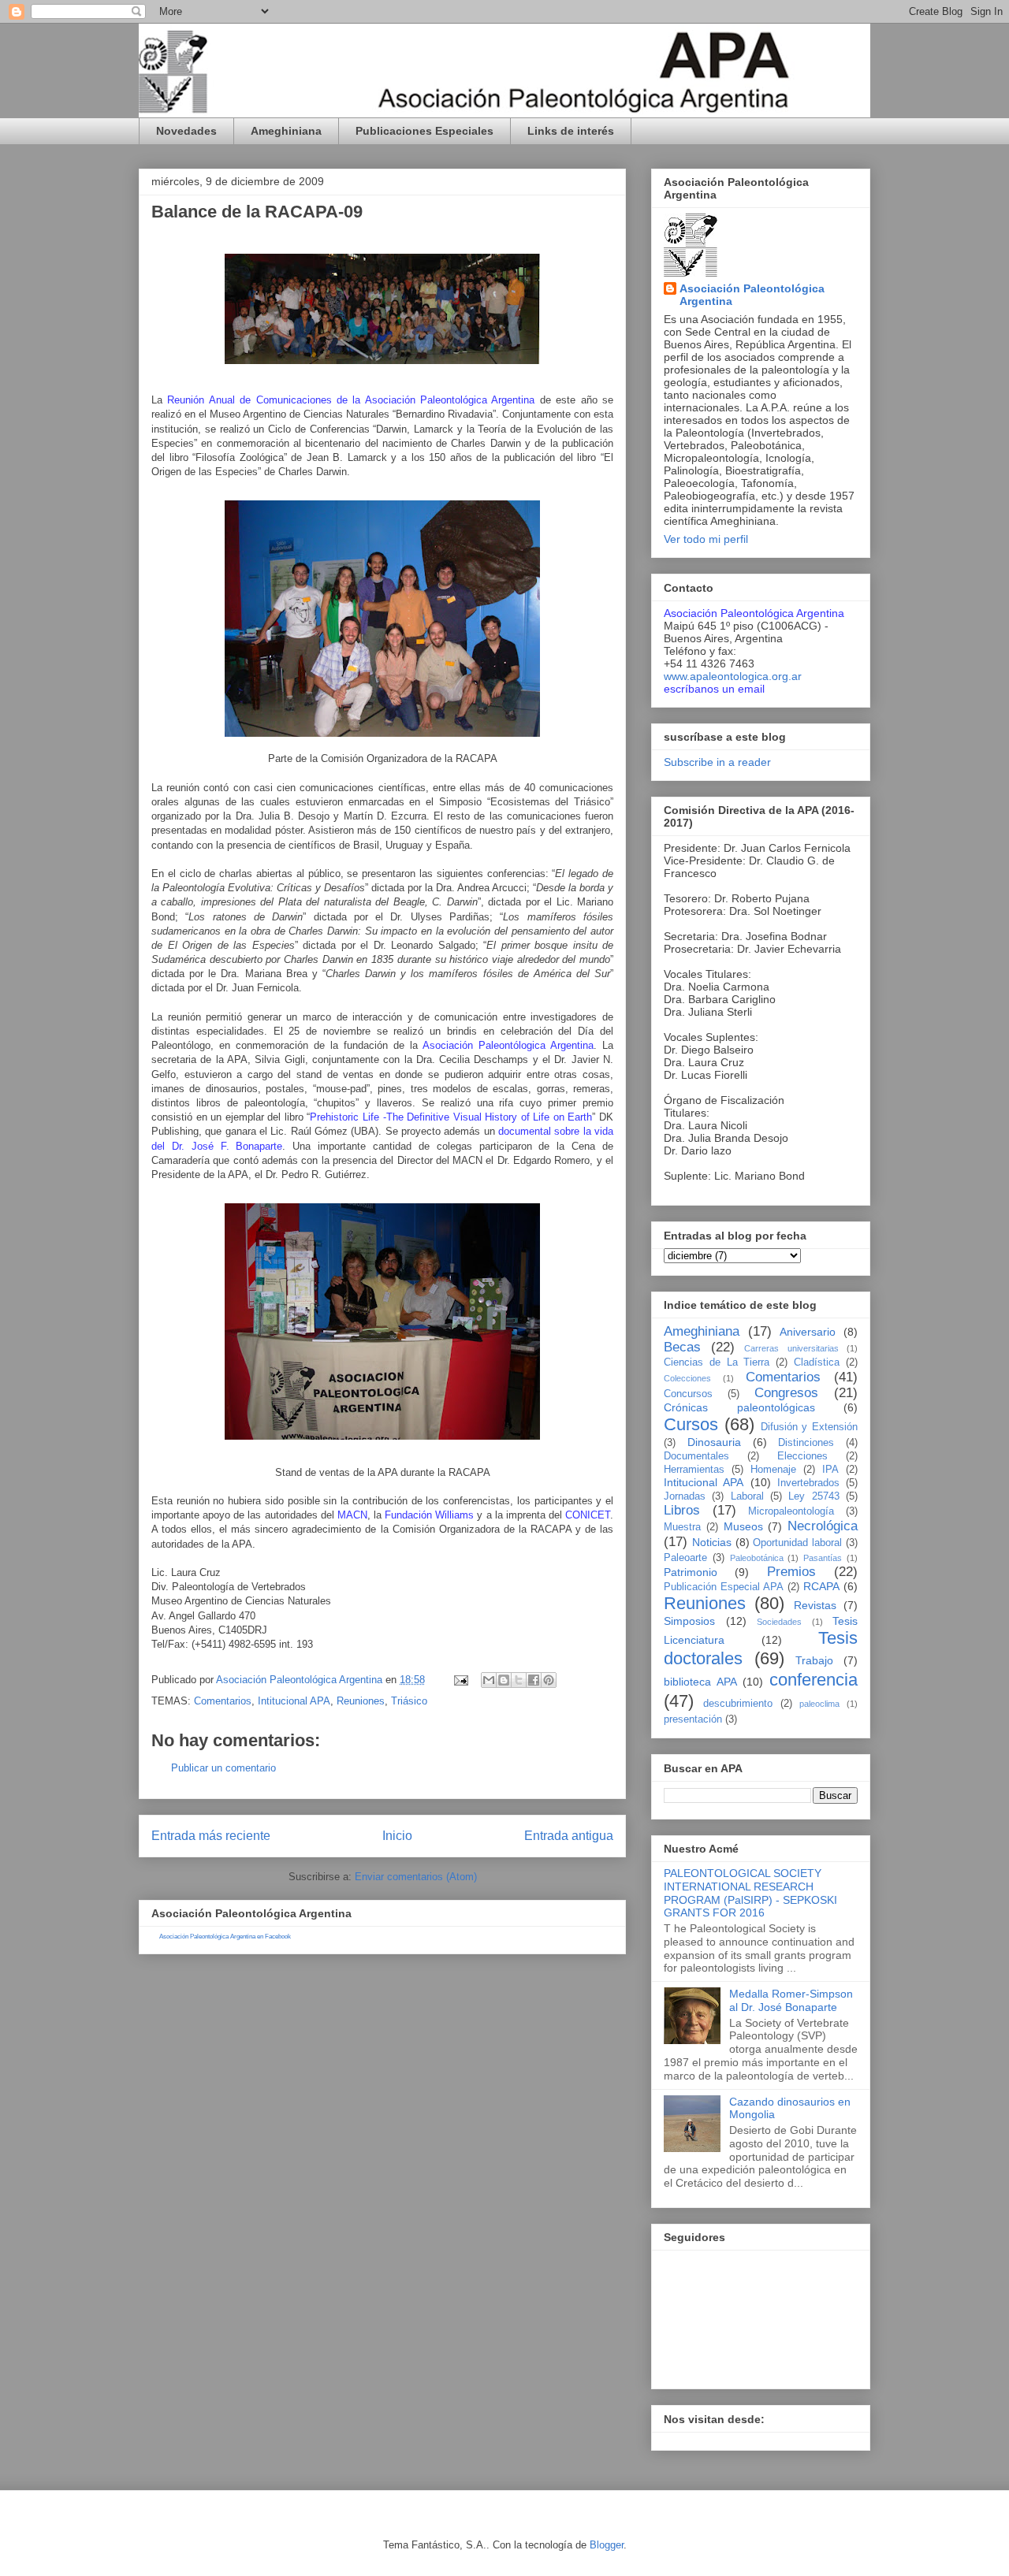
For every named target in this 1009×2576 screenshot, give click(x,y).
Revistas (815, 1605)
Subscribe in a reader (717, 762)
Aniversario (808, 1332)
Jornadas (685, 1496)
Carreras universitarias (791, 1348)
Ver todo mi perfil (706, 539)
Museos (743, 1526)
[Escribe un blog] (504, 1680)
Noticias (712, 1542)
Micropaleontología (791, 1511)
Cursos (691, 1424)
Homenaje (773, 1470)
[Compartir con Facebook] (534, 1680)
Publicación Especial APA (724, 1587)
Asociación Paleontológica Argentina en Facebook (225, 1937)
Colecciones (687, 1378)
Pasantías (823, 1558)
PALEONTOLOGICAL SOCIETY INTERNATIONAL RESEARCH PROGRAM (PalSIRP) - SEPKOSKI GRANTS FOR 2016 (750, 1893)
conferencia (814, 1680)
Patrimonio (691, 1572)
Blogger (607, 2545)
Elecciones (802, 1456)
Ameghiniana (286, 131)
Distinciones (806, 1443)
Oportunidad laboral (797, 1543)
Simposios (689, 1621)
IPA (830, 1470)
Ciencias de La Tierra (717, 1362)
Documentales (696, 1456)
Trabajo (814, 1660)
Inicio (397, 1836)
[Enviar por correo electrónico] (489, 1680)
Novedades (186, 131)
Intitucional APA (294, 1701)
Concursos (688, 1394)
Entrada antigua (569, 1836)
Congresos (786, 1393)
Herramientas (694, 1470)
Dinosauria (714, 1442)
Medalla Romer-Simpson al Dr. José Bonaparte (791, 2000)
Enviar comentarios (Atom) (416, 1877)
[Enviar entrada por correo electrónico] (460, 1680)
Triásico (409, 1701)
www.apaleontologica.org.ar (733, 676)
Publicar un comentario (223, 1768)
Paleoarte (685, 1558)
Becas (682, 1347)
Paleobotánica (757, 1558)
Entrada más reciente (211, 1836)
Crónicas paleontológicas (739, 1407)
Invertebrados (808, 1483)
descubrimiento (738, 1704)
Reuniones (361, 1701)
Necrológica (823, 1526)
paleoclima (819, 1704)
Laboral (747, 1496)
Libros (682, 1510)
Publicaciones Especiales (424, 131)
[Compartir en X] (519, 1680)
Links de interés (571, 131)
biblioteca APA (700, 1682)
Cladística (817, 1362)
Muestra (682, 1527)
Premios (791, 1572)
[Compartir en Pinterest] (549, 1680)
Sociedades (779, 1622)
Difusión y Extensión (810, 1427)
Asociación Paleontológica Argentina (752, 295)
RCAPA (821, 1586)
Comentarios (223, 1701)
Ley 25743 (814, 1496)
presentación (693, 1719)
